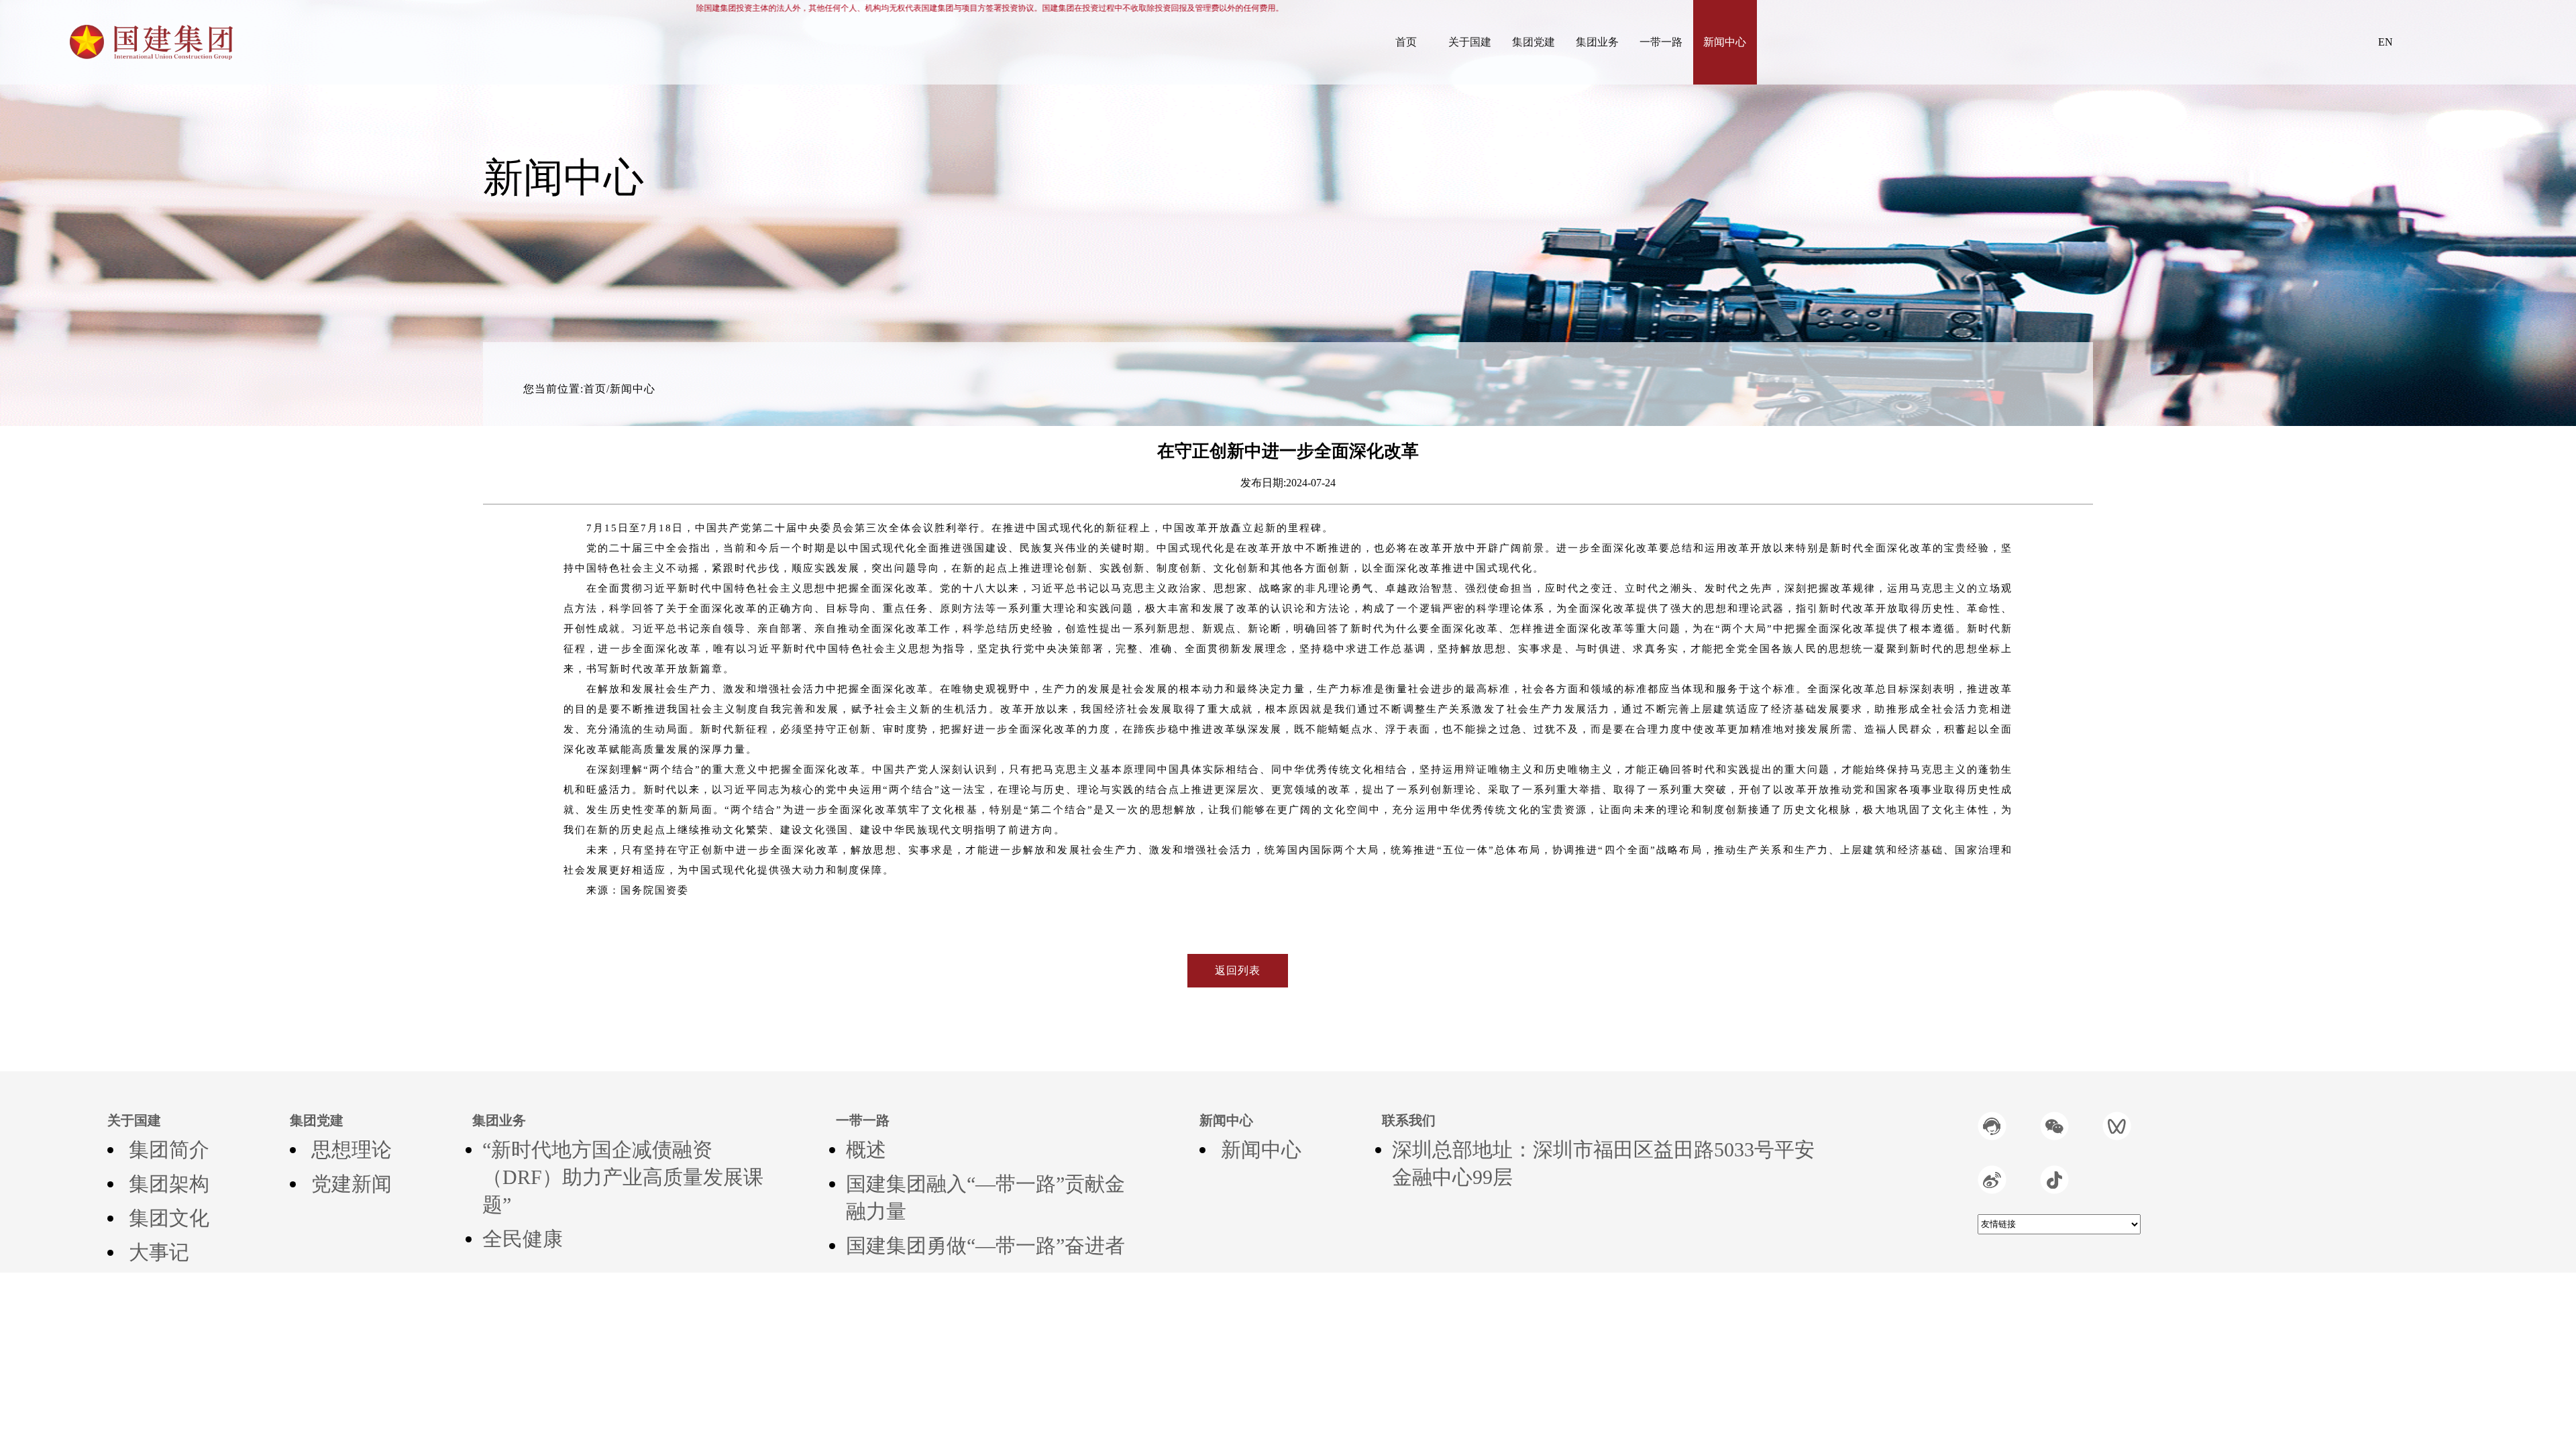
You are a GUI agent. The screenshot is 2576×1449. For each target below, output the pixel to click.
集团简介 (169, 1149)
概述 (866, 1149)
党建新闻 (352, 1184)
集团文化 (169, 1218)
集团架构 (169, 1184)
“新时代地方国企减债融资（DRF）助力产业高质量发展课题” (623, 1177)
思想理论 (352, 1149)
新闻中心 (1261, 1149)
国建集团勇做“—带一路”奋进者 (985, 1245)
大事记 (159, 1252)
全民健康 (523, 1239)
